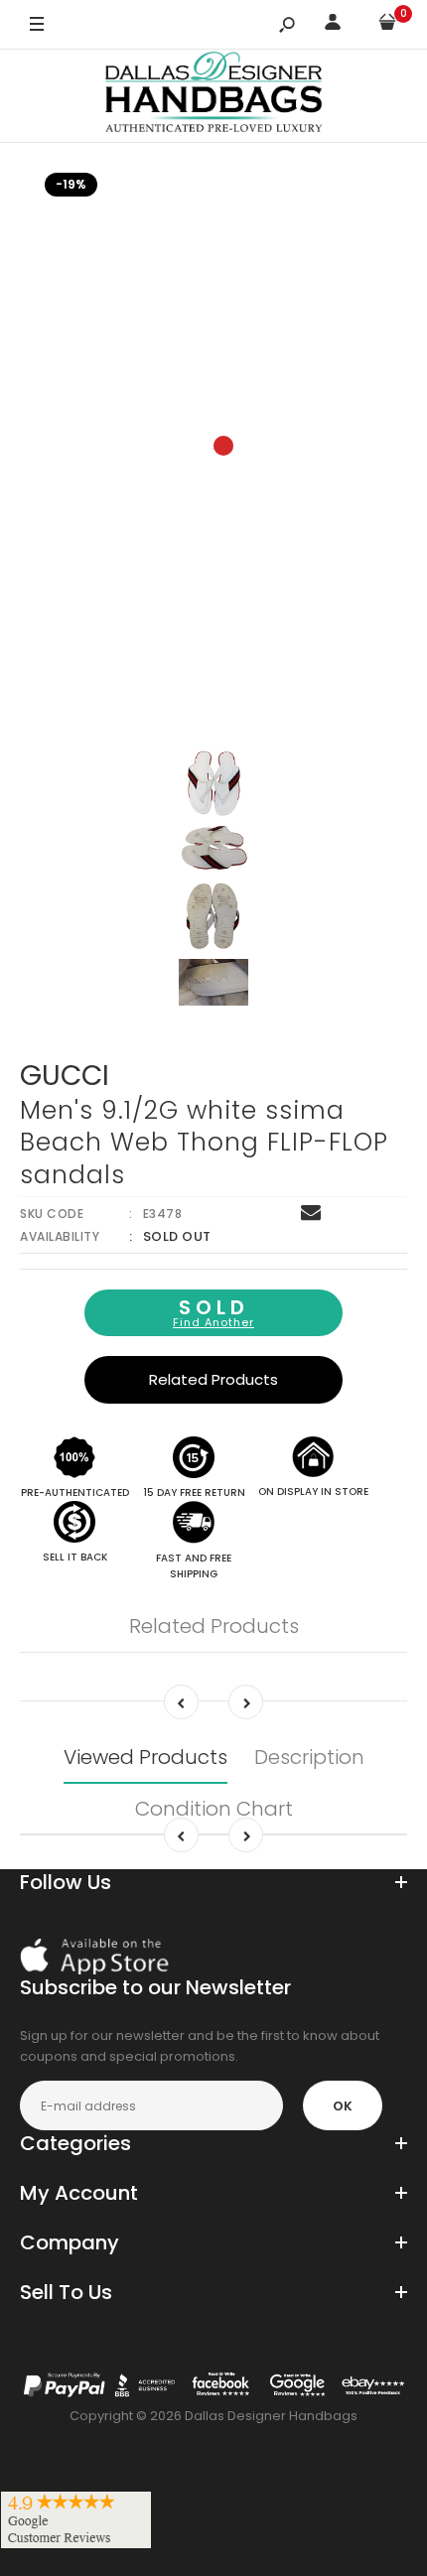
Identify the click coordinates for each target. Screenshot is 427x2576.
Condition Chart (214, 1809)
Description (309, 1757)
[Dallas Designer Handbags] (214, 96)
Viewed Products (145, 1757)
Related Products (213, 1379)
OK (343, 2106)
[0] (387, 25)
